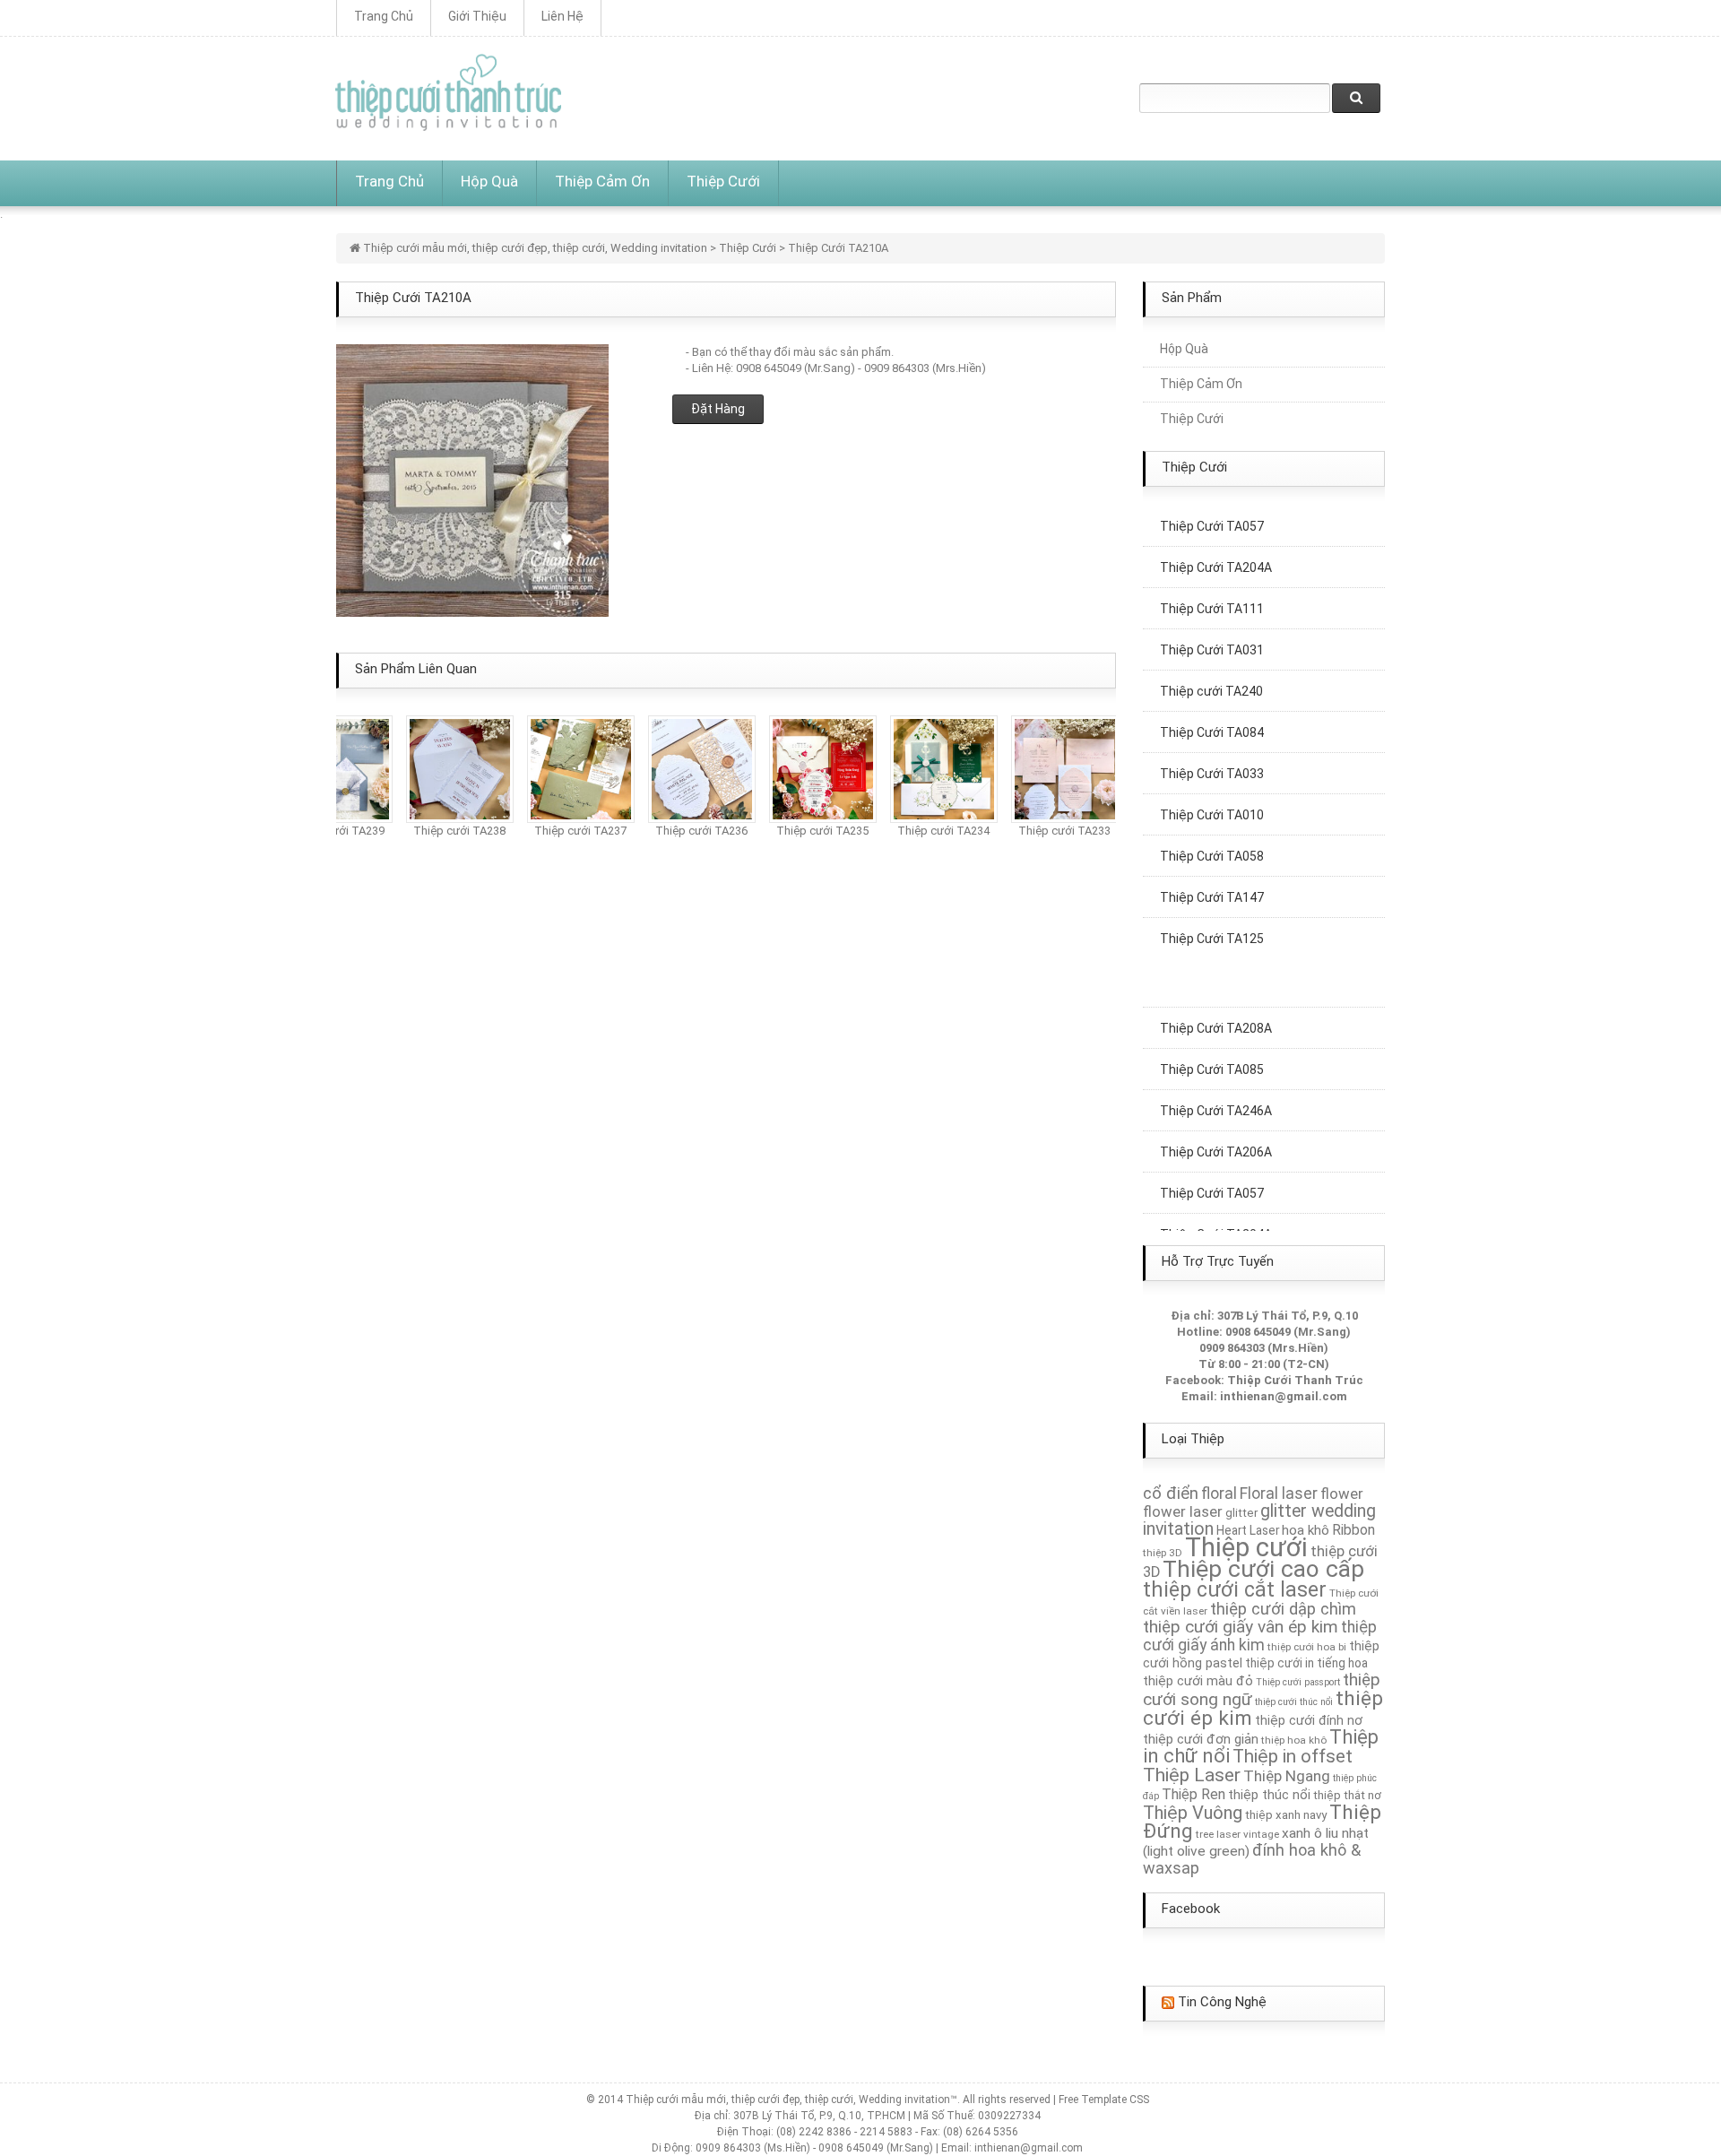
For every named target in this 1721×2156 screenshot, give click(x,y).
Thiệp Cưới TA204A (1216, 549)
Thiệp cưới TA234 (925, 831)
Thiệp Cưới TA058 (1212, 837)
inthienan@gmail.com (1284, 1396)
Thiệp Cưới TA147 (1212, 879)
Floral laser (1279, 1494)
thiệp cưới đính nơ (1309, 1720)
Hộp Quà (489, 181)
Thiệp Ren (1193, 1794)
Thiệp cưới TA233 (1046, 831)
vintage (1261, 1834)
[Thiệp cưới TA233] (1046, 768)
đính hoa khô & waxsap (1252, 1859)
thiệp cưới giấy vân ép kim (1241, 1627)
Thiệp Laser (1192, 1775)
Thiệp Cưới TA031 (1212, 631)
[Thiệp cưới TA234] (925, 768)
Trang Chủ (384, 16)
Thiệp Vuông (1193, 1813)
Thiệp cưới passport (1298, 1682)
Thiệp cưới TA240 (1211, 672)
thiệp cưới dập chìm (1283, 1609)
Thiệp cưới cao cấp (1263, 1569)
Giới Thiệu (477, 16)
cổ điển (1171, 1494)
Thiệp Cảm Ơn (602, 181)
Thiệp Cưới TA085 (1212, 1051)
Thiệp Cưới (723, 181)
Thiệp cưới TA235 (804, 831)
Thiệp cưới (1246, 1547)
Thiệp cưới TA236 (683, 831)
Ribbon (1353, 1530)
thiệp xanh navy (1286, 1815)
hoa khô (1306, 1530)
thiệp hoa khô (1294, 1740)
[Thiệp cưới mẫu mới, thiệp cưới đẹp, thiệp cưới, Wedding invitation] (448, 92)
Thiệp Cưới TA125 (1212, 920)
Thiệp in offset (1293, 1756)
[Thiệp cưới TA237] (562, 768)
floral (1219, 1494)
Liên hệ (562, 16)
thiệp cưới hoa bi (1307, 1647)
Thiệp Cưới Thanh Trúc (1295, 1380)
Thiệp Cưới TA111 (1212, 590)
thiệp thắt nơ (1347, 1795)
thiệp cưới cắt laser (1235, 1589)
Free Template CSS (1104, 2100)
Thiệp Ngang (1287, 1776)
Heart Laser (1248, 1530)
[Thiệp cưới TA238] (441, 768)
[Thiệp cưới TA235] (804, 768)
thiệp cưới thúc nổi (1294, 1702)
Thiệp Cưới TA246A (1216, 1092)
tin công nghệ (1222, 2002)
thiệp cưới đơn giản (1201, 1739)
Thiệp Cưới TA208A (1216, 1009)
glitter (1241, 1513)
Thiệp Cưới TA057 (1212, 1174)
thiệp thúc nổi (1269, 1795)
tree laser (1218, 1834)
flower (1342, 1494)
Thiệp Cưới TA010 (1212, 796)
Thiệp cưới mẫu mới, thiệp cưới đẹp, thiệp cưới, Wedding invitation (535, 248)
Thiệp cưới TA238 (441, 831)
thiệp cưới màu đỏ (1198, 1681)
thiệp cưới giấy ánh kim (1260, 1636)
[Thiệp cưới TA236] (683, 768)
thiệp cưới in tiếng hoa (1306, 1663)
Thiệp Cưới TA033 (1212, 755)
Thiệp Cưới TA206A (1216, 1133)
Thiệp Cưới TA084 (1212, 714)
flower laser (1183, 1511)
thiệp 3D (1163, 1553)
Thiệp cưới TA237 (562, 831)
